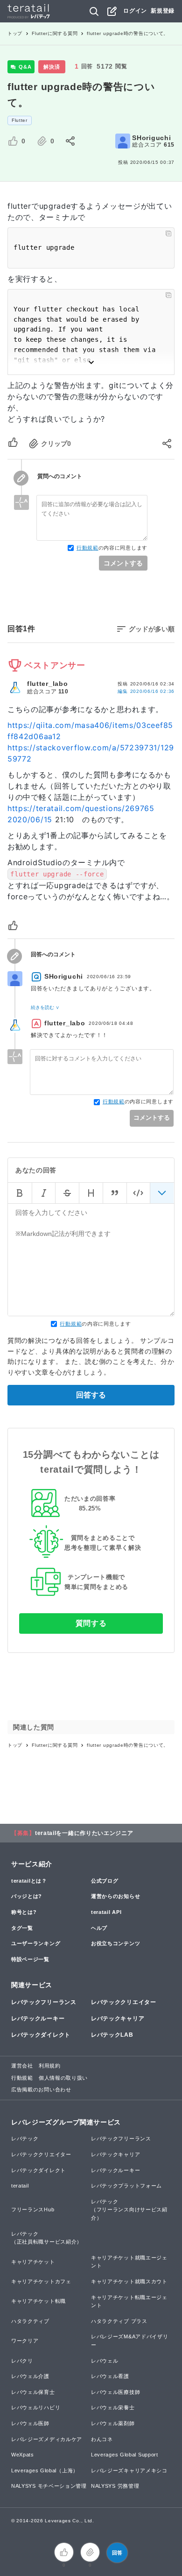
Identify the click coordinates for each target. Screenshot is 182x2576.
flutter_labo (47, 684)
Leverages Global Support (125, 2455)
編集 (146, 691)
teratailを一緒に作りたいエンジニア (84, 1833)
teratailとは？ (29, 1881)
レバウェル (105, 2361)
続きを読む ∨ (45, 1007)
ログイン (135, 11)
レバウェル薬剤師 (113, 2423)
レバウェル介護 (30, 2376)
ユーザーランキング (36, 1943)
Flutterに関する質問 (55, 33)
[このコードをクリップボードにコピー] (168, 233)
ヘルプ (99, 1928)
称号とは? (24, 1912)
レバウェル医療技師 (115, 2392)
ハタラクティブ (30, 2321)
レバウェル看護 (110, 2376)
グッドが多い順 (152, 629)
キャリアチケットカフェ (41, 2281)
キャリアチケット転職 (38, 2301)
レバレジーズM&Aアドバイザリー (130, 2341)
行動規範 (87, 548)
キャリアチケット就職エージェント (129, 2262)
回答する (91, 1395)
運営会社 (22, 2066)
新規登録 (163, 11)
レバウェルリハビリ (36, 2407)
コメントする (123, 563)
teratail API (106, 1912)
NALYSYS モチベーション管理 (49, 2486)
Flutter (20, 120)
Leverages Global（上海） (45, 2470)
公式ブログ (105, 1881)
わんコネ (102, 2439)
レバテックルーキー (38, 2018)
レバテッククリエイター (124, 2002)
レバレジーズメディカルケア (47, 2439)
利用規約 (50, 2066)
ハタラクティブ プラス (119, 2321)
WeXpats (23, 2455)
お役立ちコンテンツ (115, 1943)
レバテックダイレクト (41, 2035)
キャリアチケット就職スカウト (129, 2281)
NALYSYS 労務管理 (115, 2486)
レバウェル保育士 (33, 2392)
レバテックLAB (112, 2035)
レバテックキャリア (118, 2018)
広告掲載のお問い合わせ (41, 2089)
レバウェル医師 (30, 2423)
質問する (91, 1623)
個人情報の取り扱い (63, 2078)
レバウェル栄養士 (113, 2407)
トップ (15, 33)
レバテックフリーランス (44, 2002)
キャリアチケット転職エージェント (129, 2301)
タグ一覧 (22, 1928)
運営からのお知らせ (115, 1896)
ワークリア (25, 2341)
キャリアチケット (33, 2262)
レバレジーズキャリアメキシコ (129, 2470)
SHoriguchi (151, 138)
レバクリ (22, 2361)
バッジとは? (27, 1896)
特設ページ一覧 (30, 1959)
